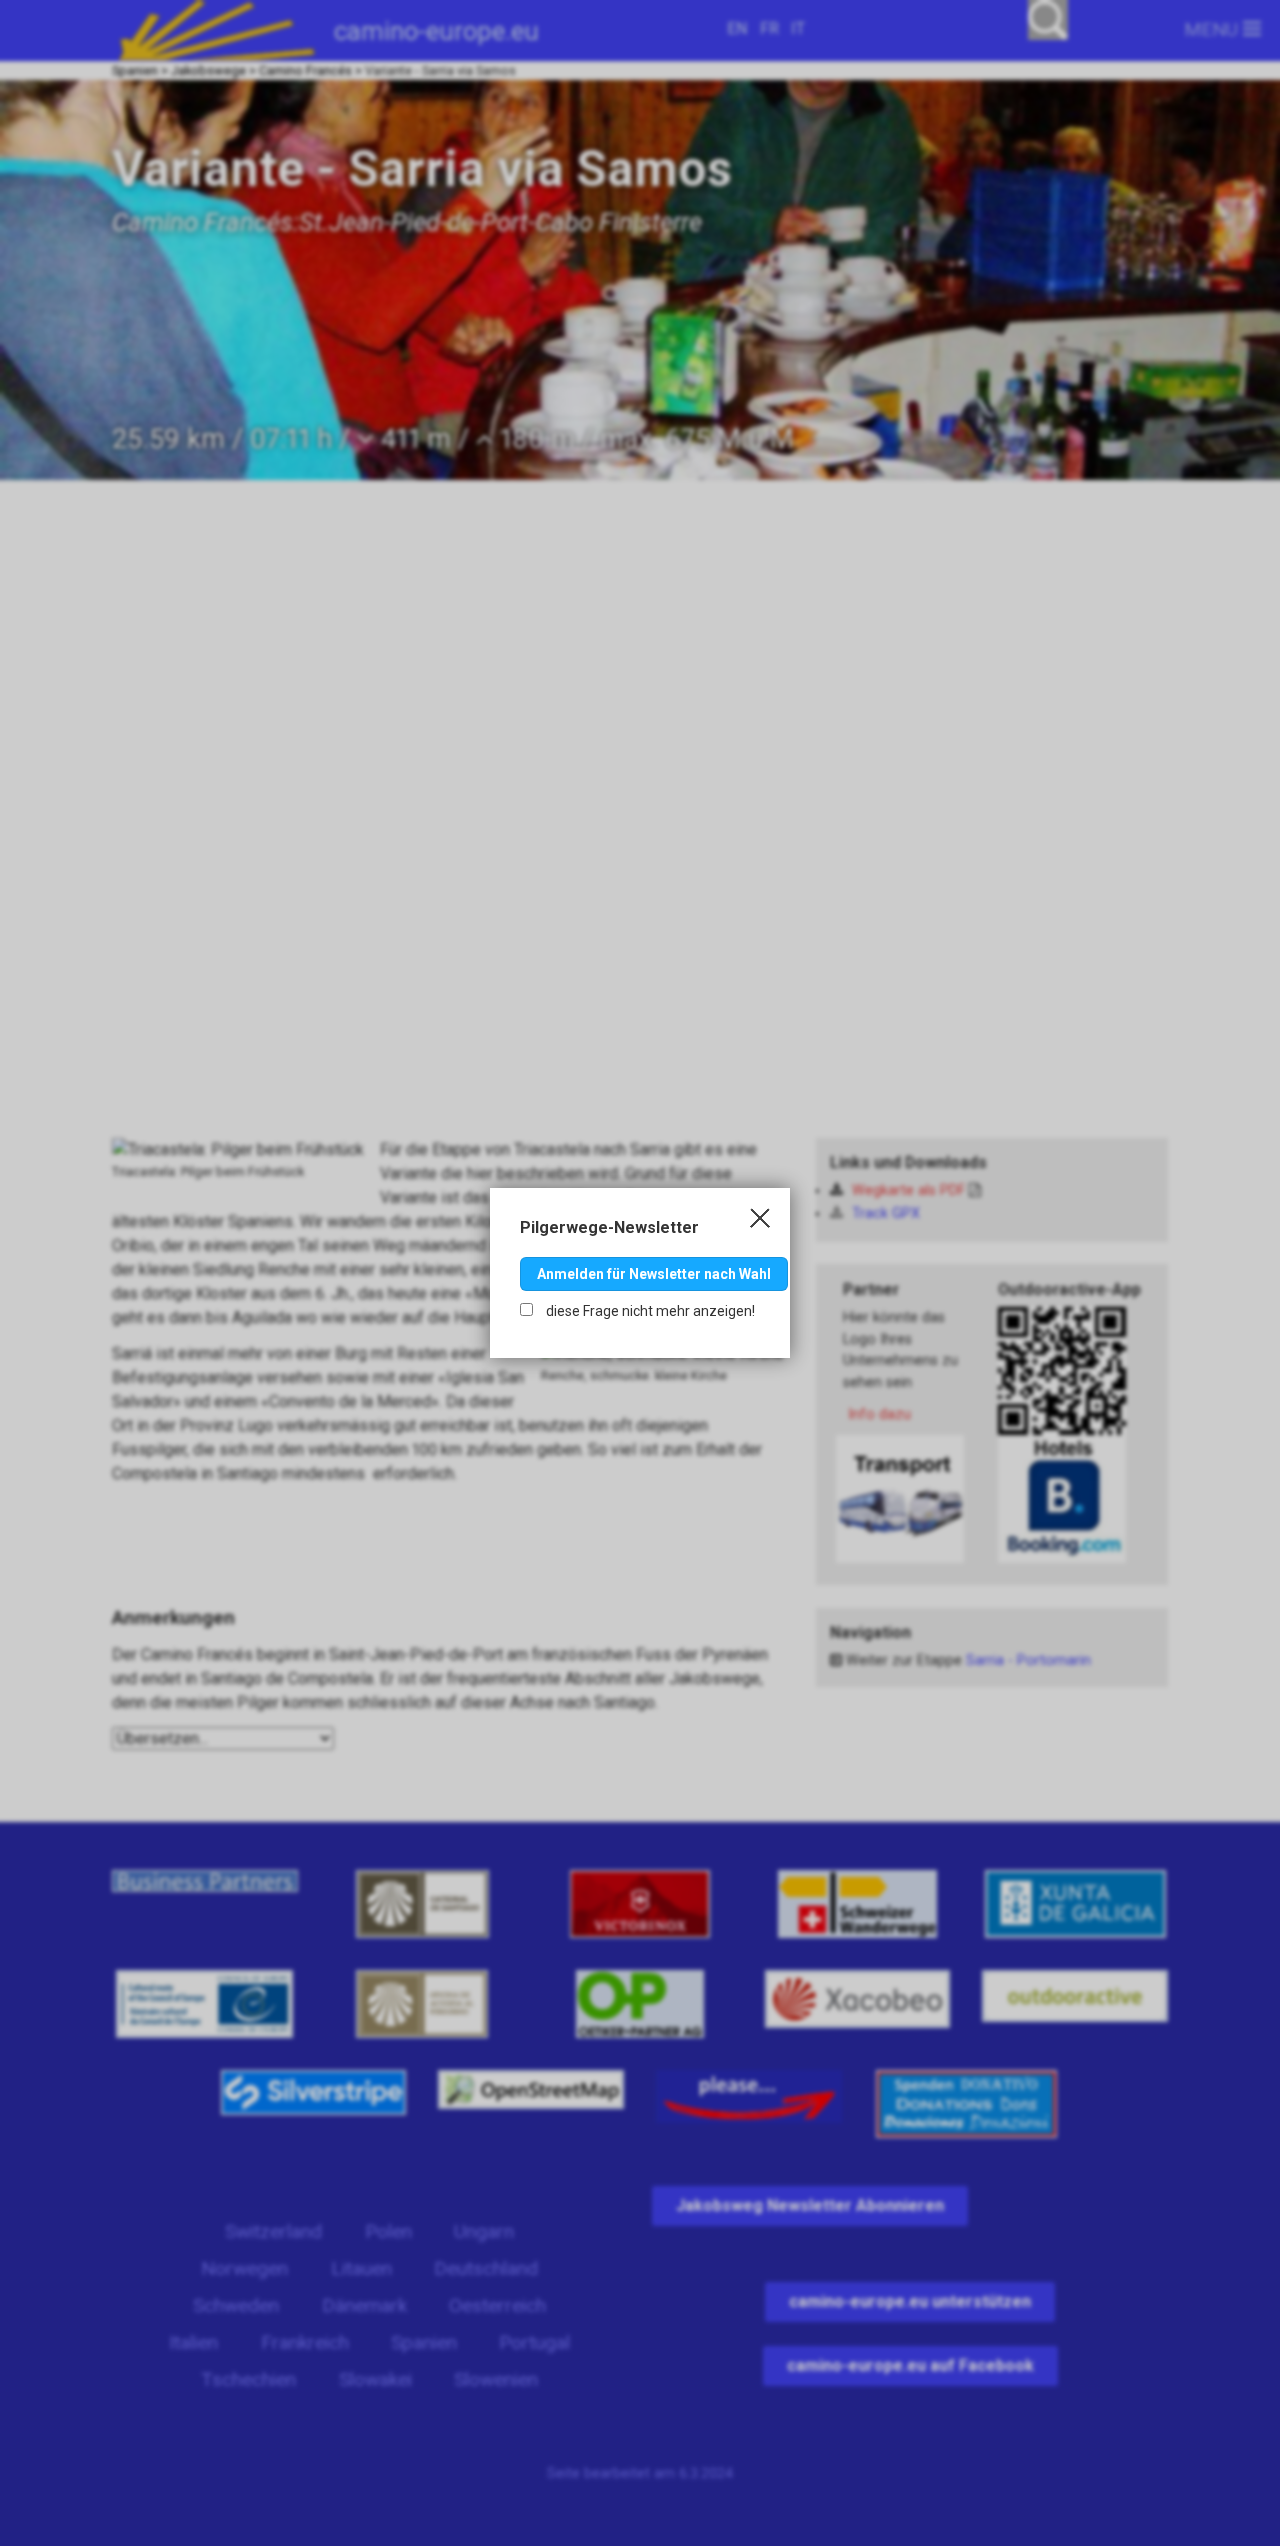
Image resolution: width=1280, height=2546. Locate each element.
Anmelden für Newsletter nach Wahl (654, 1274)
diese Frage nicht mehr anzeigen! (649, 1311)
